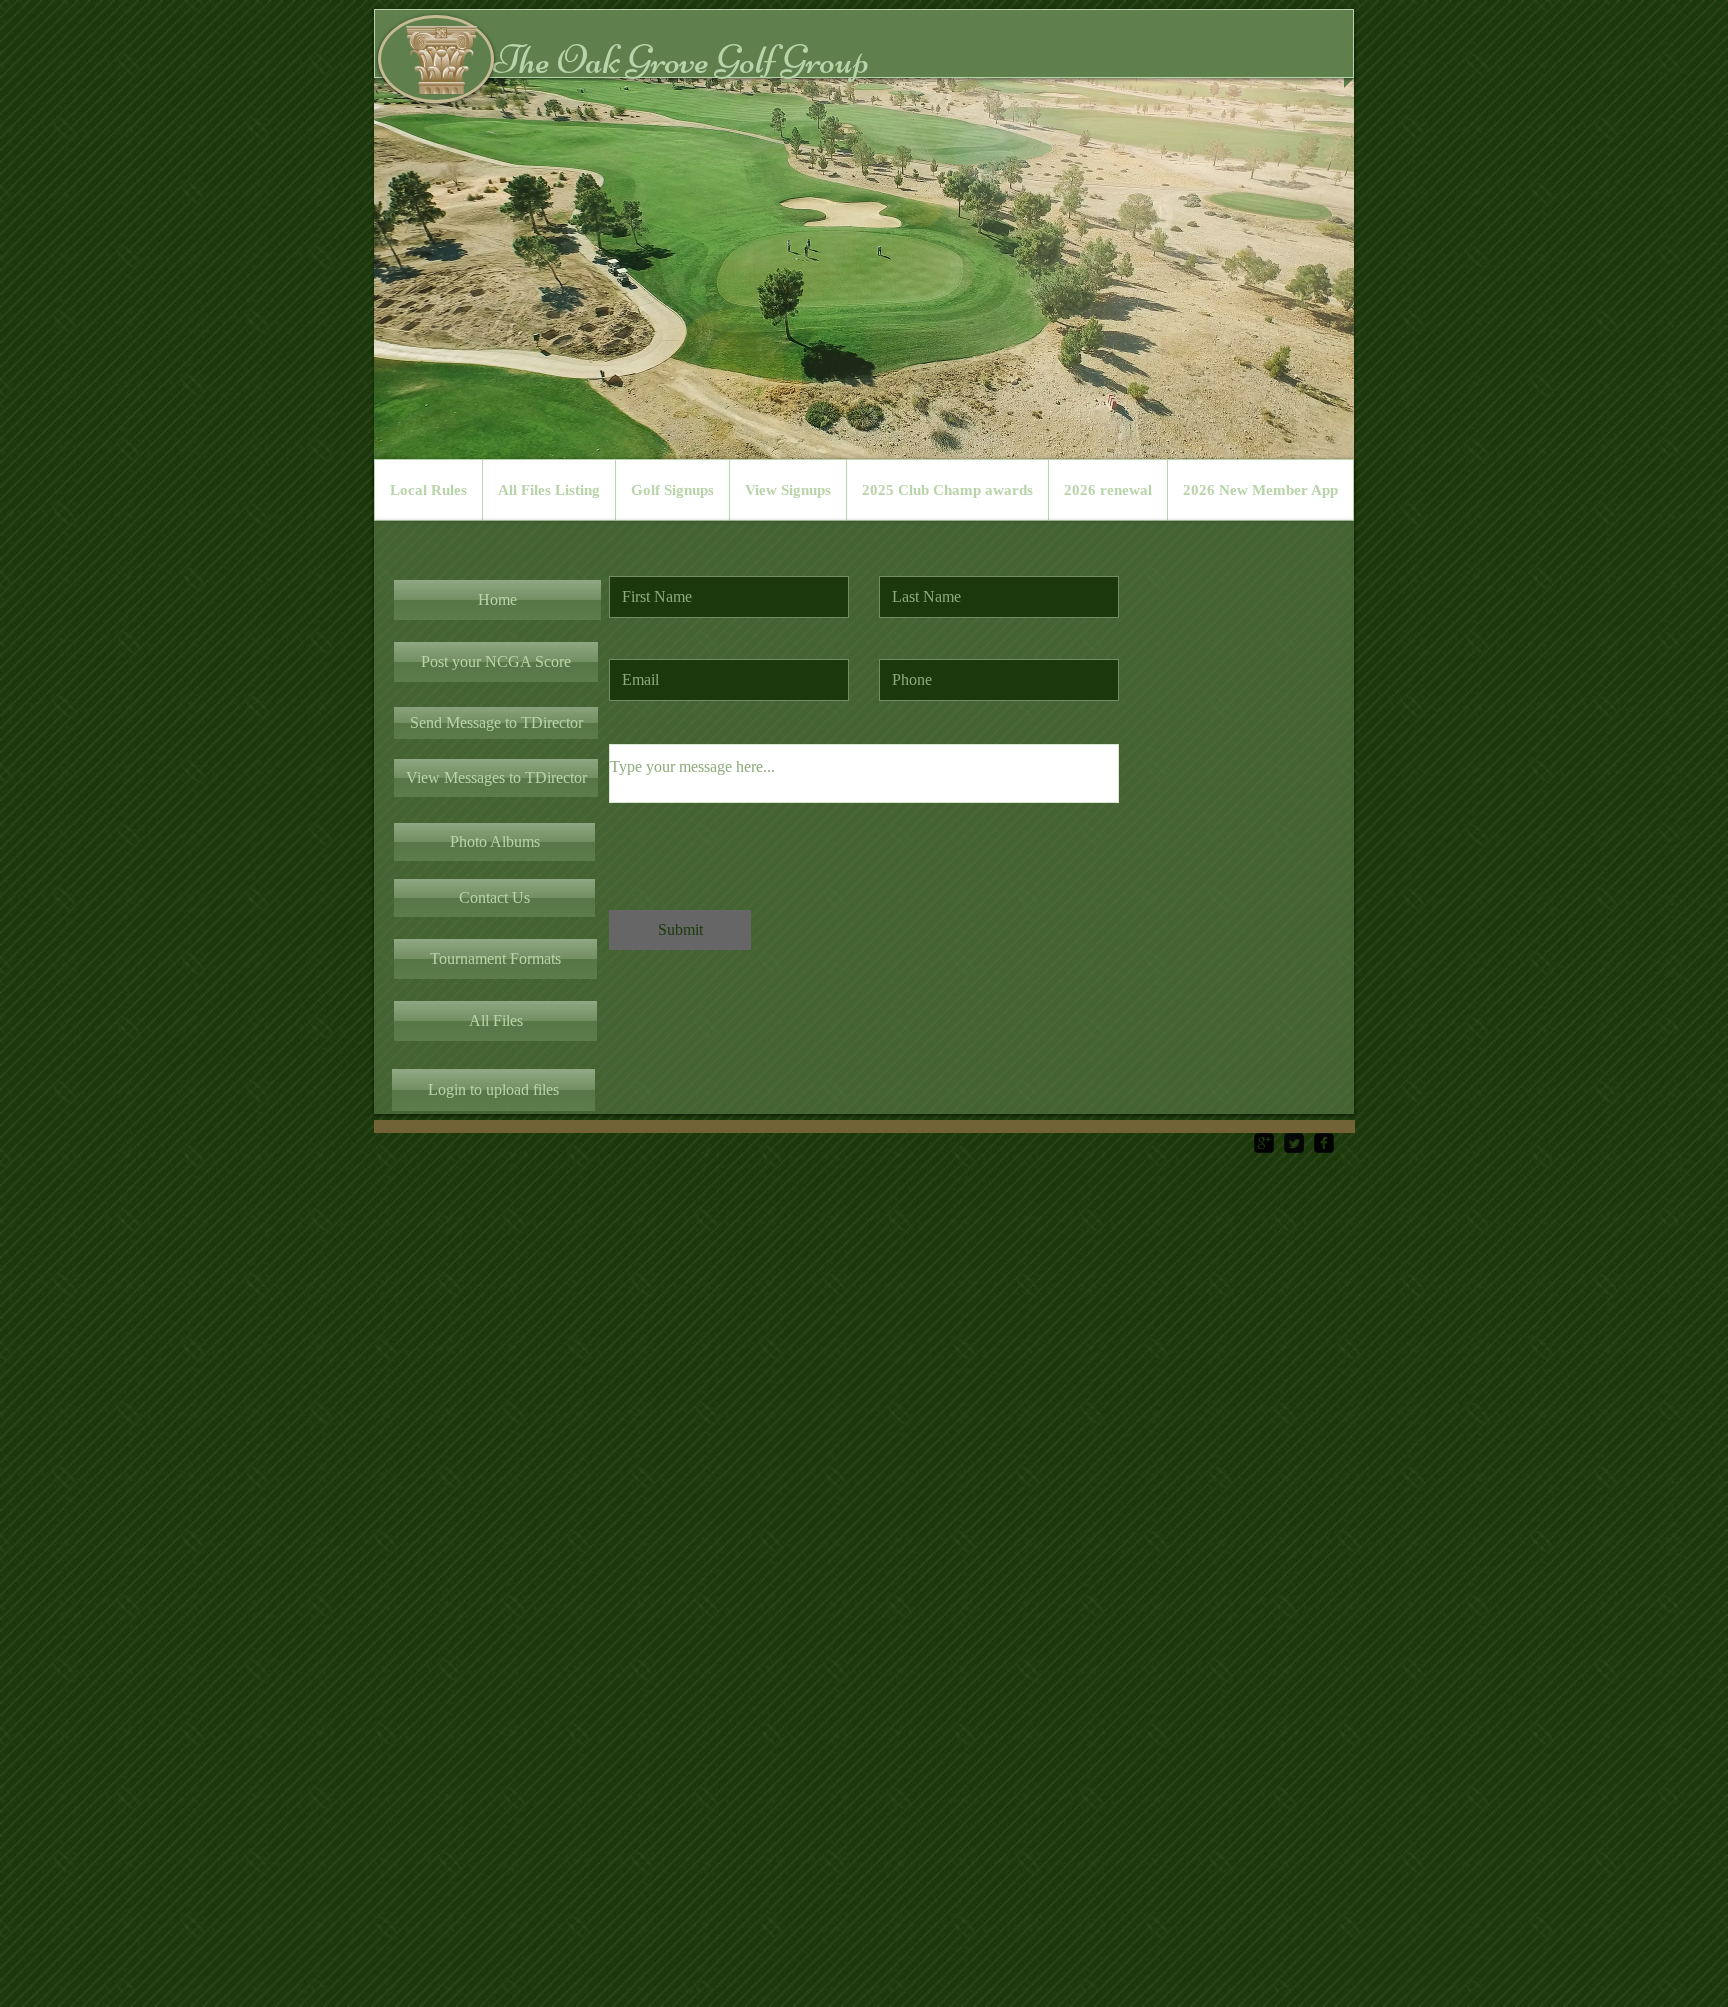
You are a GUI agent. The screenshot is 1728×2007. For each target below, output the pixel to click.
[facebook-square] (1324, 1143)
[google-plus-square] (1264, 1143)
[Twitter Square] (1294, 1143)
